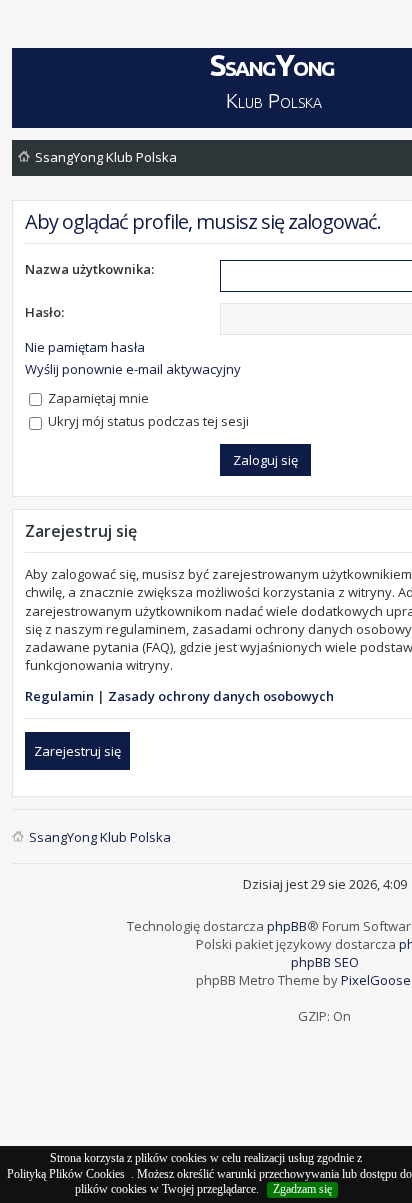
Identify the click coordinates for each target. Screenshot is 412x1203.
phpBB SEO (325, 962)
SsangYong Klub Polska (106, 157)
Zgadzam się (302, 1189)
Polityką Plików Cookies (66, 1174)
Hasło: (44, 312)
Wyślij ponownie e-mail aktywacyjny (133, 369)
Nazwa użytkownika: (89, 269)
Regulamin (59, 696)
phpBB (287, 926)
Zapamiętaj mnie (97, 398)
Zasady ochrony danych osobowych (221, 696)
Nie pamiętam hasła (85, 347)
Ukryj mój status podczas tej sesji (147, 421)
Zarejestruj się (77, 751)
